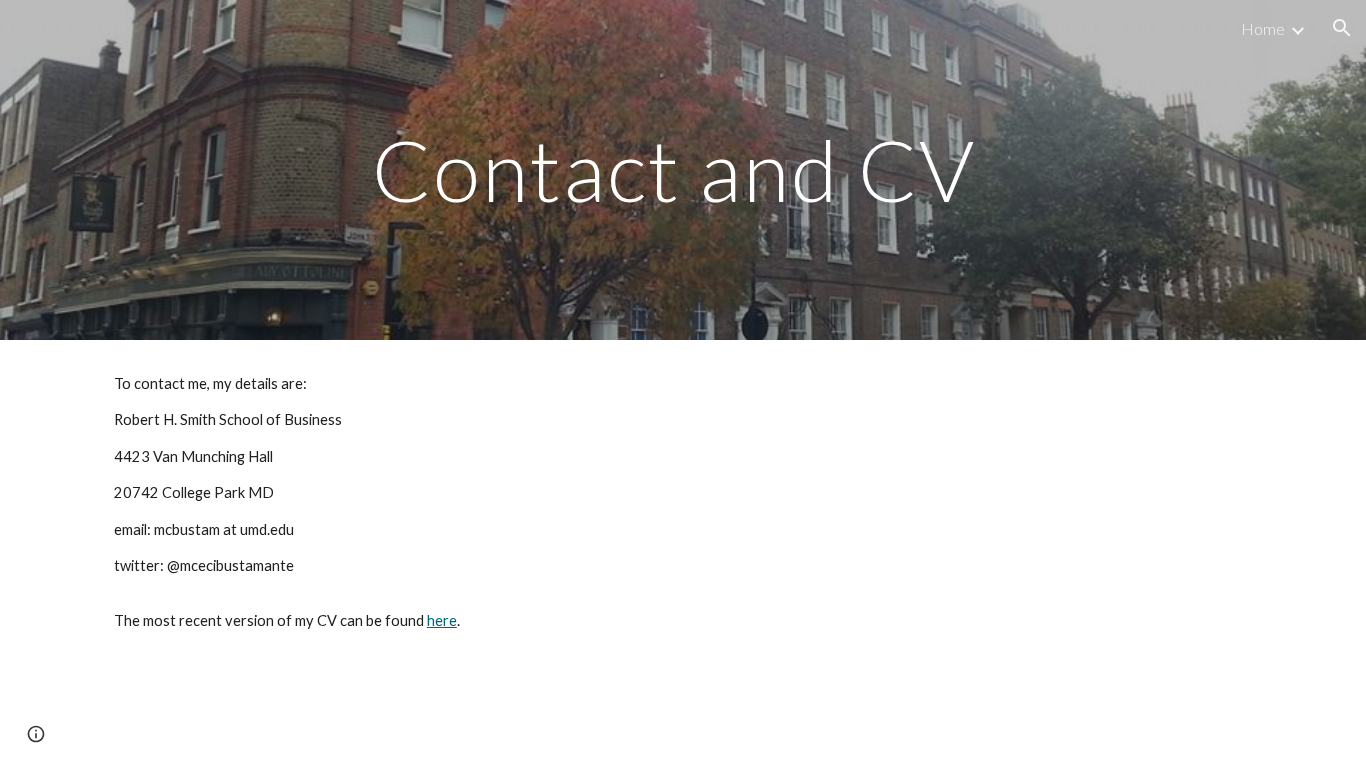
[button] (1342, 28)
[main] (683, 169)
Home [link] (1263, 28)
